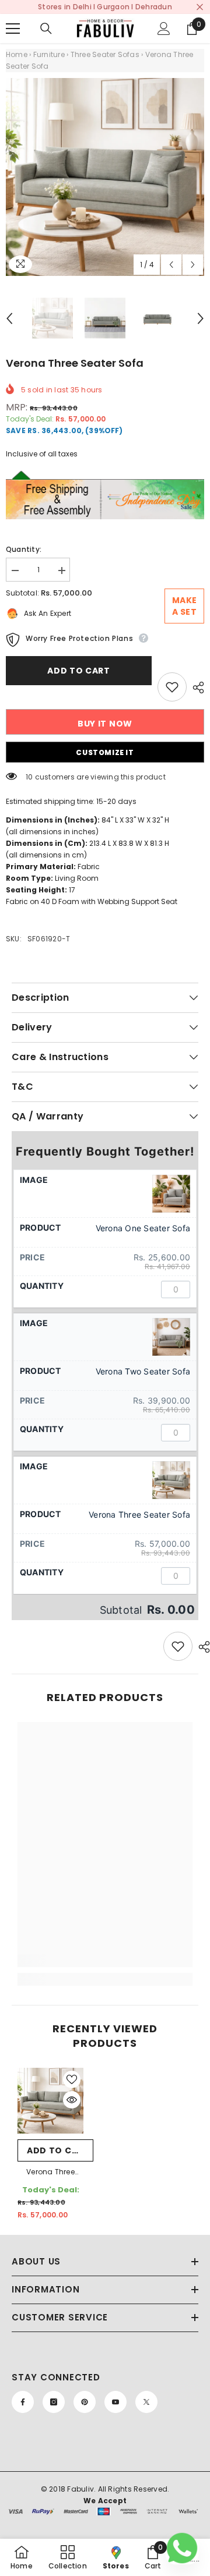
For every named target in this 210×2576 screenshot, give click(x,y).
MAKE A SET (185, 606)
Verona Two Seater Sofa (143, 1371)
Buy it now (105, 724)
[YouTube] (116, 2402)
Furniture (49, 54)
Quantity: (24, 549)
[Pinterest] (85, 2402)
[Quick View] (72, 2100)
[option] (105, 177)
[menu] (13, 29)
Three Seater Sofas (105, 54)
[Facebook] (23, 2402)
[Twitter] (146, 2402)
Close (200, 7)
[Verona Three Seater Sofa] (50, 2101)
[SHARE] (195, 688)
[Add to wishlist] (172, 687)
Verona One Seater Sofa (143, 1228)
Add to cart (79, 671)
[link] (105, 1961)
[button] (171, 265)
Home (17, 54)
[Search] (46, 29)
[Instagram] (54, 2402)
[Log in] (164, 29)
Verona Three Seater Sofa (139, 1514)
